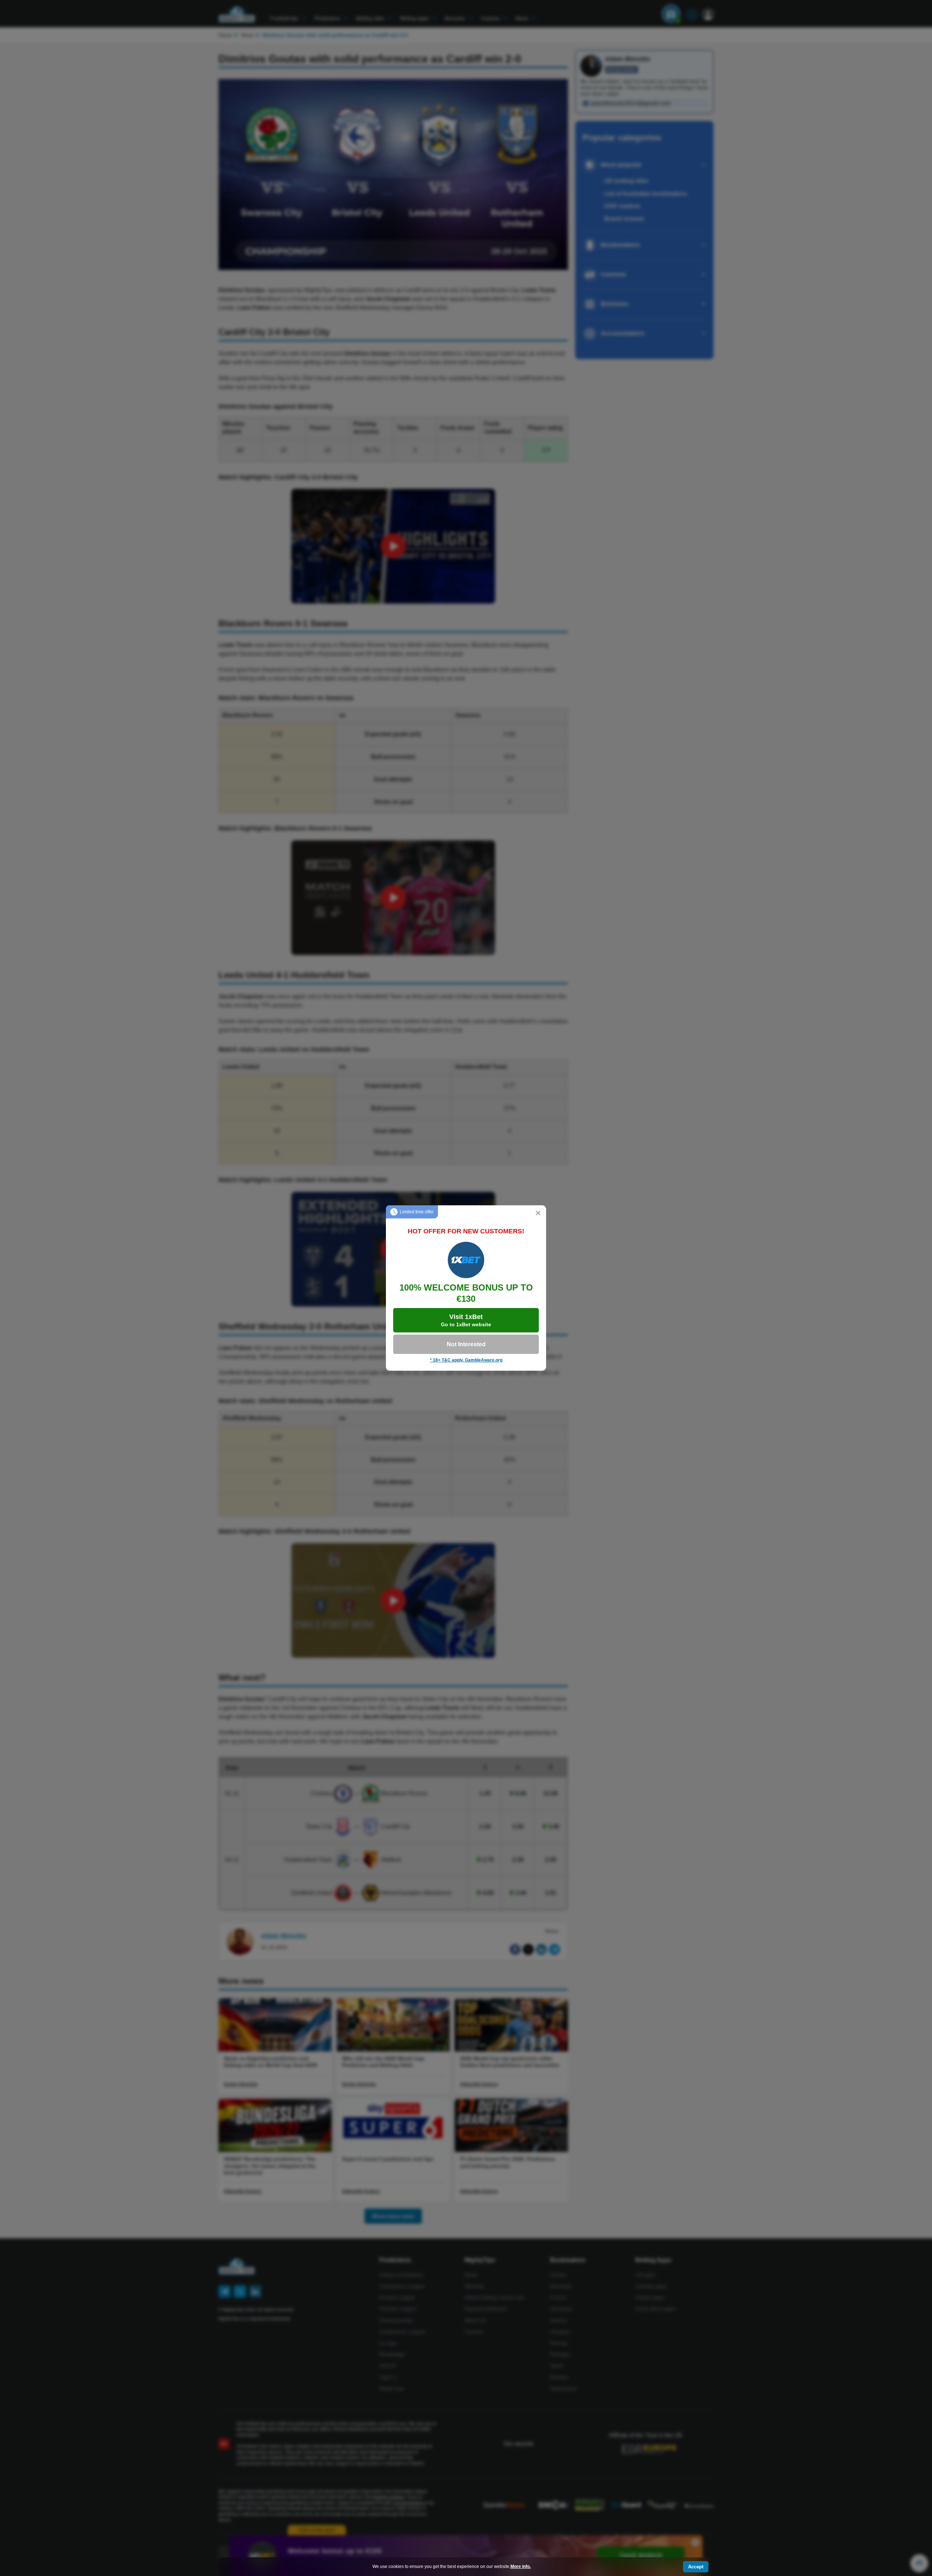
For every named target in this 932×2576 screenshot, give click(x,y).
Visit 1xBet (466, 1320)
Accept (696, 2567)
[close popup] (538, 1213)
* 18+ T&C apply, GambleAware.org (466, 1360)
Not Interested (466, 1344)
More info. (521, 2567)
